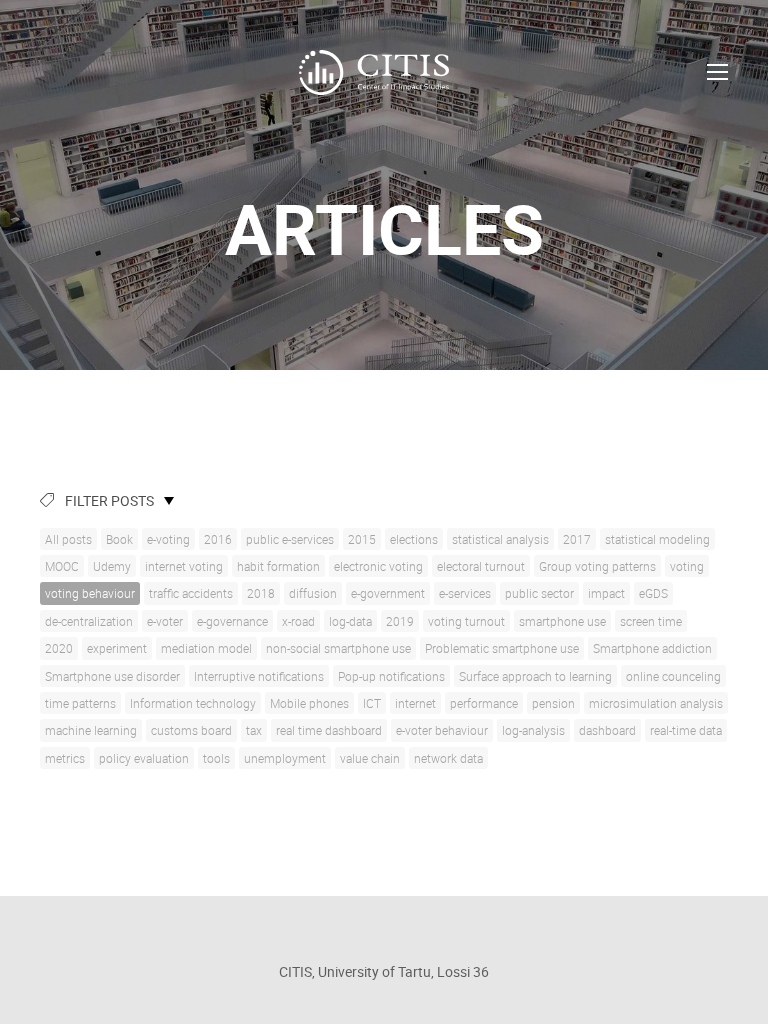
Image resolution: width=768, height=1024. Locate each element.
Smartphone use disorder (112, 676)
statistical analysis (500, 539)
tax (254, 730)
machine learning (91, 730)
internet (415, 703)
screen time (651, 621)
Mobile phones (309, 703)
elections (414, 539)
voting (687, 566)
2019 (400, 621)
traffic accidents (191, 593)
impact (606, 593)
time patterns (80, 703)
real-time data (686, 730)
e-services (465, 593)
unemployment (285, 758)
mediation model (206, 648)
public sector (539, 593)
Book (119, 539)
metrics (65, 758)
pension (553, 703)
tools (216, 758)
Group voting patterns (597, 566)
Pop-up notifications (391, 676)
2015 (362, 539)
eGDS (653, 593)
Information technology (193, 703)
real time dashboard (329, 730)
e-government (388, 593)
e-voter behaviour (442, 730)
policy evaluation (144, 758)
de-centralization (89, 621)
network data (448, 758)
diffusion (313, 593)
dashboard (607, 730)
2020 (59, 648)
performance (484, 703)
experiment (117, 648)
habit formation (278, 566)
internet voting (184, 566)
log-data (350, 621)
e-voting (168, 539)
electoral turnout (481, 566)
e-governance (232, 621)
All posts (68, 539)
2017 (577, 539)
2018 (261, 593)
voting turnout (466, 621)
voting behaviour (90, 593)
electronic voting (378, 566)
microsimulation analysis (656, 703)
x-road (298, 621)
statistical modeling (657, 539)
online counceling (673, 676)
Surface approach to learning (535, 676)
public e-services (290, 539)
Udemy (112, 566)
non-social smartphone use (338, 648)
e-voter (165, 621)
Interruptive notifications (259, 676)
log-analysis (533, 730)
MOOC (62, 566)
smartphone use (562, 621)
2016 (218, 539)
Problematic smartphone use (502, 648)
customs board (191, 730)
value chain (370, 758)
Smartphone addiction (652, 648)
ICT (372, 703)
